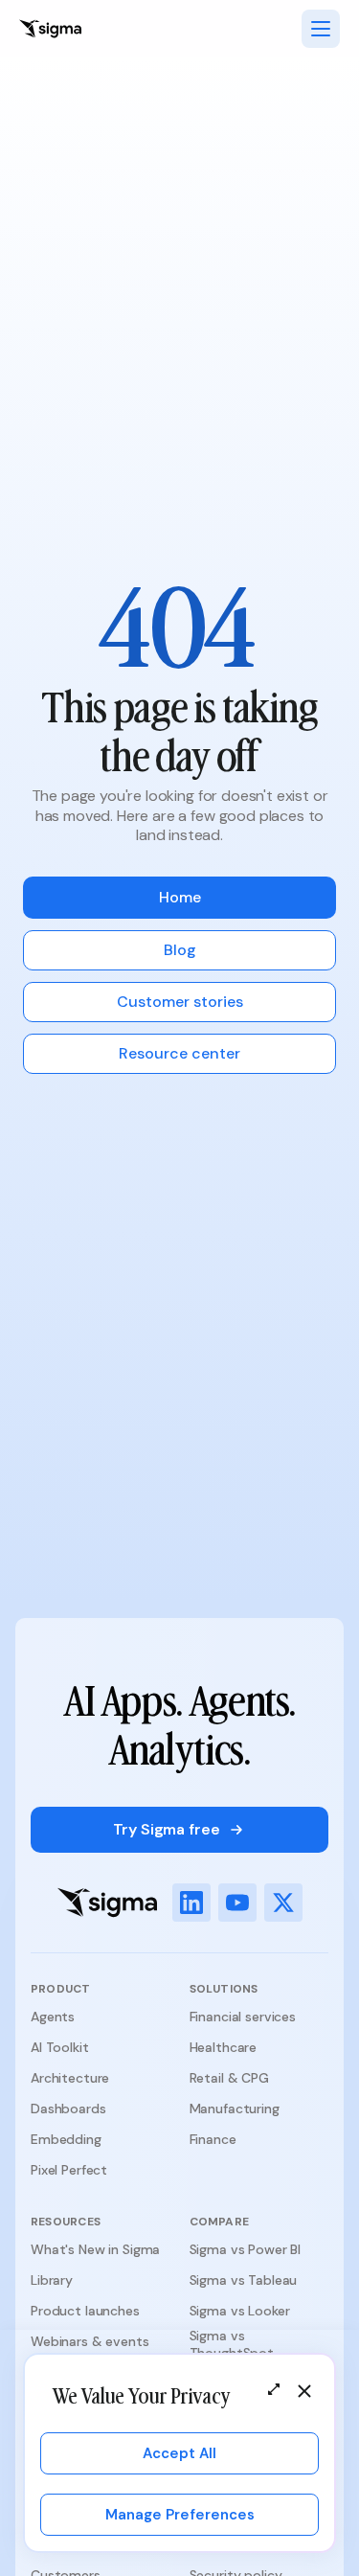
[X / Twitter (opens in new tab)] (283, 1903)
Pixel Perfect (69, 2170)
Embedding (66, 2139)
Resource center (179, 1053)
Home (180, 897)
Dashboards (68, 2109)
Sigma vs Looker (240, 2311)
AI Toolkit (60, 2047)
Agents (53, 2017)
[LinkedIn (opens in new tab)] (191, 1903)
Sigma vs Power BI (246, 2249)
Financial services (243, 2017)
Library (52, 2280)
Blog (180, 950)
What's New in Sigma (95, 2249)
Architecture (70, 2078)
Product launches (85, 2311)
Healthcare (224, 2047)
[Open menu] (321, 29)
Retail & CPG (229, 2078)
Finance (213, 2139)
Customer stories (180, 1002)
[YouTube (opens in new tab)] (237, 1903)
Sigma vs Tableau (244, 2280)
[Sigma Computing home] (50, 29)
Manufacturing (235, 2109)
